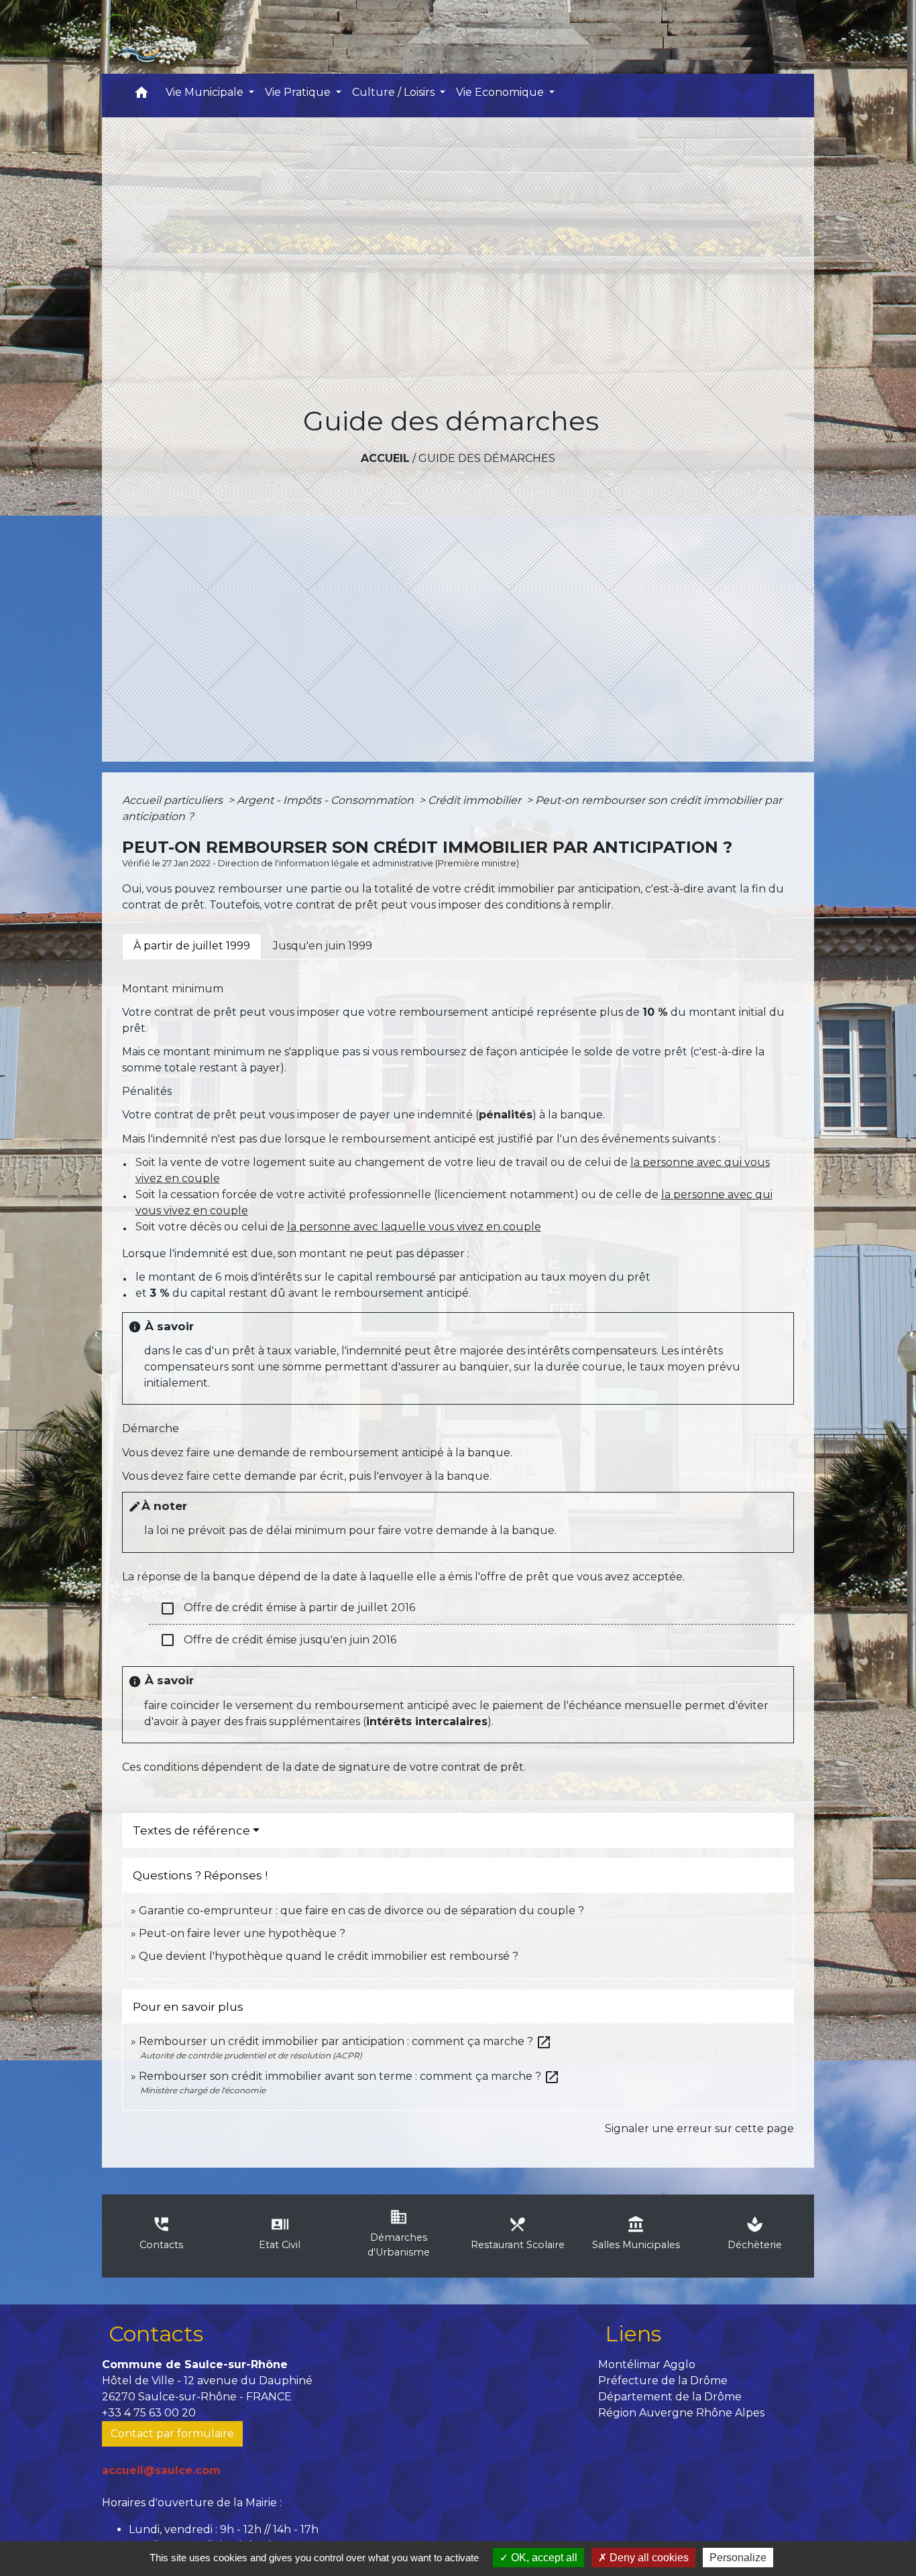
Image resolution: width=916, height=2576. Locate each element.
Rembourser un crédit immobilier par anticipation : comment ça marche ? (345, 2041)
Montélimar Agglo (647, 2364)
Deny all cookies (648, 2558)
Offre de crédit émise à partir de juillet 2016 (287, 1608)
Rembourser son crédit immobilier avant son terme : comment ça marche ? (349, 2076)
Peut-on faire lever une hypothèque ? (242, 1933)
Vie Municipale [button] (206, 92)
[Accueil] (131, 37)
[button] (141, 96)
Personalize (738, 2558)
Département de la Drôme (670, 2397)
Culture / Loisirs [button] (395, 92)
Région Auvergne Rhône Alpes (681, 2413)
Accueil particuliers (174, 800)
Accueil (385, 458)
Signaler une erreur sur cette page (699, 2128)
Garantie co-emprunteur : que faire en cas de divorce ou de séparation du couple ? (361, 1911)
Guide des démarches (487, 458)
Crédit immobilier (476, 800)
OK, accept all (543, 2558)
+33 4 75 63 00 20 (149, 2413)
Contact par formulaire (172, 2434)
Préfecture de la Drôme (663, 2381)
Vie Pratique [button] (299, 92)
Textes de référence (191, 1830)
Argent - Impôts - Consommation (327, 800)
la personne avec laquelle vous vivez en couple (414, 1227)
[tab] (192, 946)
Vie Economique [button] (501, 92)
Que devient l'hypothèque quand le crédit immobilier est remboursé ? (329, 1956)
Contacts (156, 2334)
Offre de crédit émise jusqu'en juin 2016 (278, 1640)
